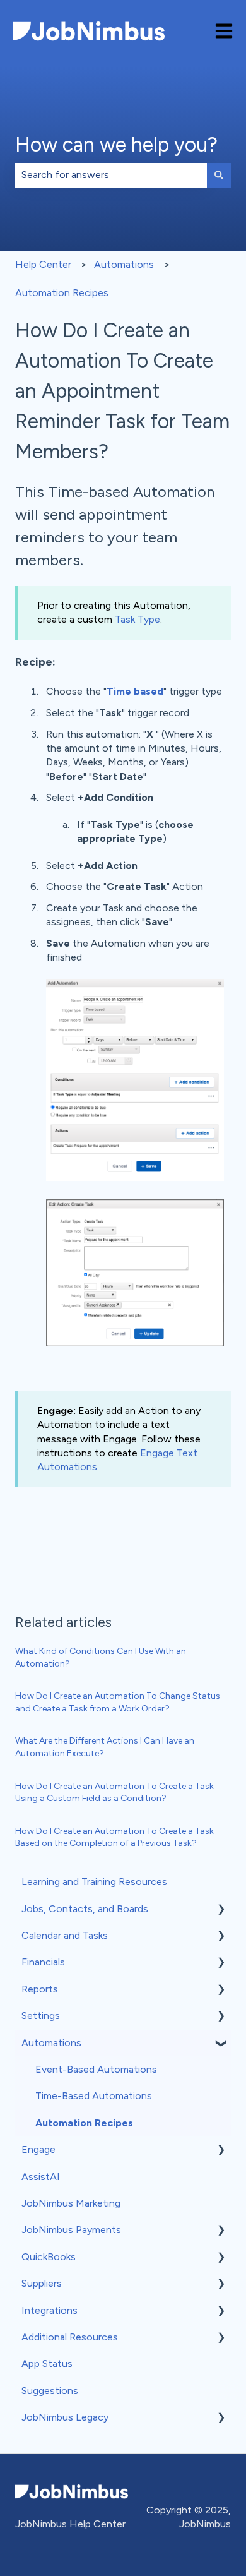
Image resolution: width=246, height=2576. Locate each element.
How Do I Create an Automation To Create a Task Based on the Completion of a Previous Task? (114, 1837)
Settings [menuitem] (41, 2016)
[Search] (219, 175)
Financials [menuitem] (43, 1962)
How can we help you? (116, 145)
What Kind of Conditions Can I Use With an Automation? (101, 1657)
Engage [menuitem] (38, 2149)
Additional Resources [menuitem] (70, 2337)
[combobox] (111, 175)
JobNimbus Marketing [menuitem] (71, 2203)
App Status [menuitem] (47, 2363)
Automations (124, 264)
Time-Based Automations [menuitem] (94, 2096)
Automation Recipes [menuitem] (84, 2123)
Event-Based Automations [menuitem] (96, 2069)
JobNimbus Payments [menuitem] (71, 2230)
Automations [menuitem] (51, 2043)
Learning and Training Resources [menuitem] (94, 1882)
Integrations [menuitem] (50, 2310)
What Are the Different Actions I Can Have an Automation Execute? (105, 1747)
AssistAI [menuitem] (41, 2177)
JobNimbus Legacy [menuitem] (65, 2417)
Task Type (138, 619)
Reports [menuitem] (40, 1989)
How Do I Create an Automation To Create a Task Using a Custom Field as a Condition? (114, 1793)
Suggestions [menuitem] (50, 2391)
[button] (221, 1910)
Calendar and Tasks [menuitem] (65, 1935)
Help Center (43, 264)
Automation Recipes (62, 293)
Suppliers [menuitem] (42, 2283)
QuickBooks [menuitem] (49, 2257)
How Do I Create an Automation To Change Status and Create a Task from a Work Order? (118, 1702)
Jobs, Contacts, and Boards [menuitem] (85, 1909)
